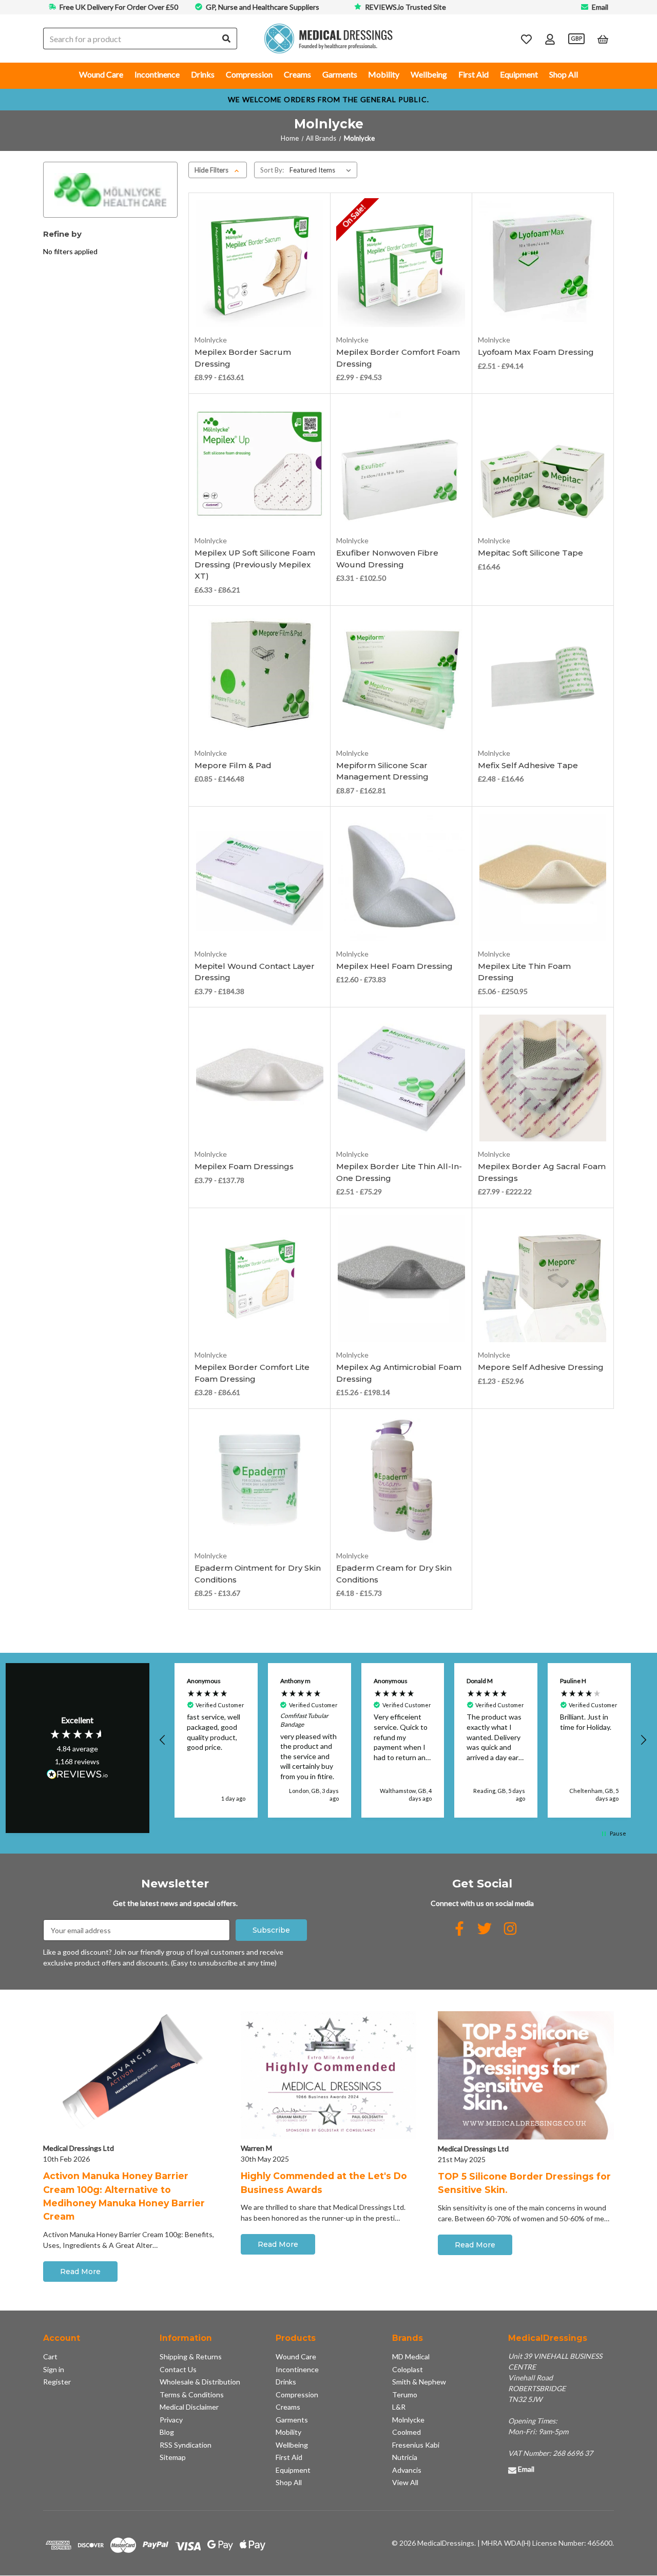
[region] (403, 1740)
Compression (249, 74)
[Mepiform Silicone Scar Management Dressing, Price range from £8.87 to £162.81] (401, 677)
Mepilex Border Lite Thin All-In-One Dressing (399, 1172)
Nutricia (405, 2457)
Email (600, 7)
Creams (297, 74)
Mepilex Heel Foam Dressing (394, 966)
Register (57, 2382)
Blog (167, 2432)
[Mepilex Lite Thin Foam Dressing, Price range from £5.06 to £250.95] (543, 877)
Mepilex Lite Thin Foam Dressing (524, 972)
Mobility (384, 74)
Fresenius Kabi (416, 2445)
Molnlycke (408, 2420)
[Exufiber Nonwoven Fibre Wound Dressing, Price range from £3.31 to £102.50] (401, 464)
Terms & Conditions (192, 2394)
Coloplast (408, 2369)
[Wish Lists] (526, 39)
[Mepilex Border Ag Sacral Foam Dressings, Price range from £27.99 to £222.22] (543, 1078)
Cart (50, 2356)
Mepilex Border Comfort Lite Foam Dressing (252, 1373)
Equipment (519, 74)
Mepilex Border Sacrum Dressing (243, 358)
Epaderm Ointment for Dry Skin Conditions (258, 1574)
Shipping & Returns (191, 2356)
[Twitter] (485, 1929)
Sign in (54, 2369)
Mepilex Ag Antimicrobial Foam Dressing (399, 1373)
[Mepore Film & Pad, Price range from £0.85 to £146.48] (260, 677)
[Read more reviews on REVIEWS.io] (78, 1776)
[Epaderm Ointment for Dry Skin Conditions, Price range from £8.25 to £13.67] (260, 1479)
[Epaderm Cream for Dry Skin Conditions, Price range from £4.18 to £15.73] (401, 1479)
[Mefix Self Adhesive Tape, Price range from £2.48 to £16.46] (543, 677)
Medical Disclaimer (189, 2407)
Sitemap (173, 2457)
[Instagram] (510, 1929)
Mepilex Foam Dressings (244, 1166)
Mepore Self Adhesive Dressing (541, 1367)
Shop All (564, 74)
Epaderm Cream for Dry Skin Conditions (394, 1574)
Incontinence (157, 74)
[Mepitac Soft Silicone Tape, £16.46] (543, 464)
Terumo (405, 2394)
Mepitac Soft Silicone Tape (530, 553)
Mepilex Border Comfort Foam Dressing (398, 358)
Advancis (407, 2470)
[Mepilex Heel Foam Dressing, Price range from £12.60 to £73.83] (401, 877)
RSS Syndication (186, 2445)
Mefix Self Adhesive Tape (528, 765)
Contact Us (178, 2369)
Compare (256, 305)
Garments (340, 74)
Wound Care (101, 74)
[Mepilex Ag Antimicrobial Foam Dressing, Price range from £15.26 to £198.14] (401, 1279)
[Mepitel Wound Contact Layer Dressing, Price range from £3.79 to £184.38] (260, 877)
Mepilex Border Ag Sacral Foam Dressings (542, 1172)
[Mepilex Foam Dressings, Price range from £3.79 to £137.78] (260, 1078)
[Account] (550, 39)
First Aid (474, 74)
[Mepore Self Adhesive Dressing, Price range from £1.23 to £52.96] (543, 1279)
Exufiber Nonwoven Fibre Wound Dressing (387, 559)
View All (405, 2482)
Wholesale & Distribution (200, 2382)
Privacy (171, 2420)
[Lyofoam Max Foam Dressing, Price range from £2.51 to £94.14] (543, 263)
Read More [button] (80, 2272)
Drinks (203, 74)
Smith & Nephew (419, 2382)
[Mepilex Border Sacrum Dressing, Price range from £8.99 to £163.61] (260, 263)
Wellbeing (429, 74)
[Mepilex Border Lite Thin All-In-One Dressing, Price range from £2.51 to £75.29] (401, 1078)
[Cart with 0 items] (603, 39)
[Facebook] (459, 1929)
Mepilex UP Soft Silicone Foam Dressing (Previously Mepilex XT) (255, 564)
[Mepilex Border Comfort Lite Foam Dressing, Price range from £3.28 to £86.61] (260, 1279)
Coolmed (407, 2432)
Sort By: (272, 170)
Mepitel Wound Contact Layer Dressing (255, 972)
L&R (399, 2407)
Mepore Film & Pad (233, 765)
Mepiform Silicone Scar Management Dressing (382, 771)
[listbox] (322, 170)
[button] (163, 1740)
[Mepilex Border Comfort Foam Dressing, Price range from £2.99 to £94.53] (401, 263)
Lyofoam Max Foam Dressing (536, 352)
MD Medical (411, 2356)
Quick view (259, 289)
